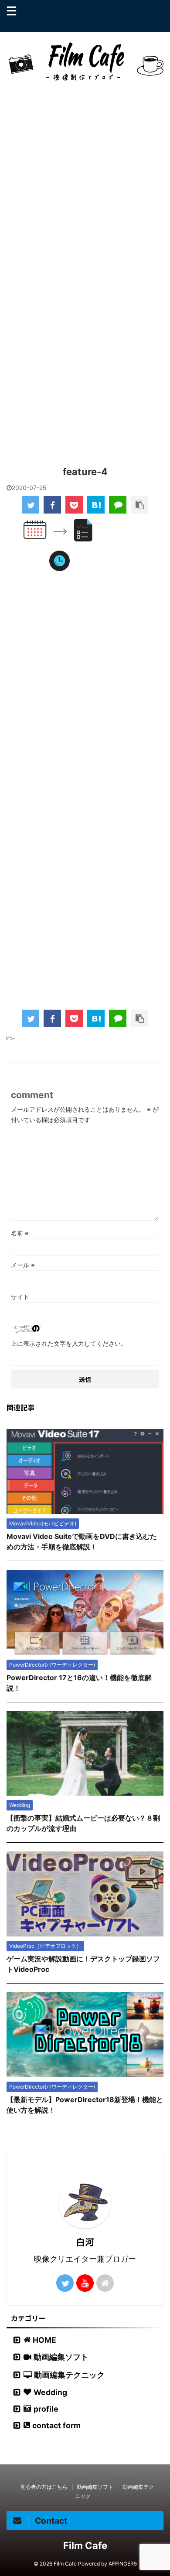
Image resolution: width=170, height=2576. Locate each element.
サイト (20, 1297)
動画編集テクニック (69, 2375)
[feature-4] (96, 505)
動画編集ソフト (61, 2357)
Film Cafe (85, 2545)
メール (23, 1265)
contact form (56, 2425)
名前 (20, 1233)
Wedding (50, 2392)
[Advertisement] (85, 187)
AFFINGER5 (123, 2564)
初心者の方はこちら (44, 2487)
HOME (44, 2340)
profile (46, 2409)
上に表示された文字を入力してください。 (69, 1343)
